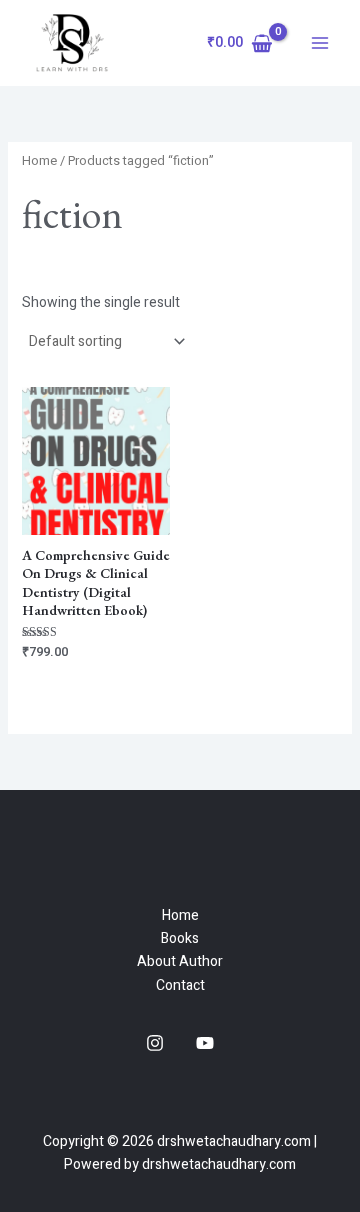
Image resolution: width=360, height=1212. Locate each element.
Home (39, 161)
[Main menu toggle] (320, 43)
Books (180, 938)
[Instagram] (155, 1043)
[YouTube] (205, 1043)
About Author (180, 961)
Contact (180, 985)
